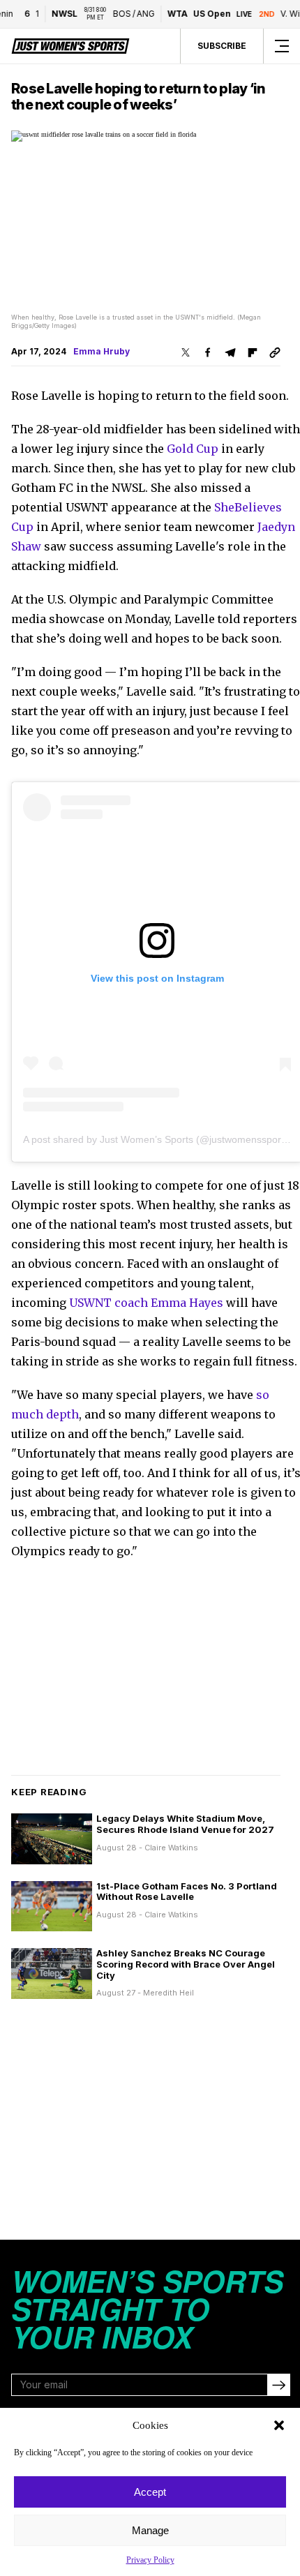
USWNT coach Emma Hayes (146, 1303)
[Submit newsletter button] (278, 2385)
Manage (150, 2530)
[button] (279, 2425)
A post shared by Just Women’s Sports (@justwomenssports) (158, 1139)
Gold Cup (193, 449)
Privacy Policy (150, 2560)
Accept (150, 2492)
